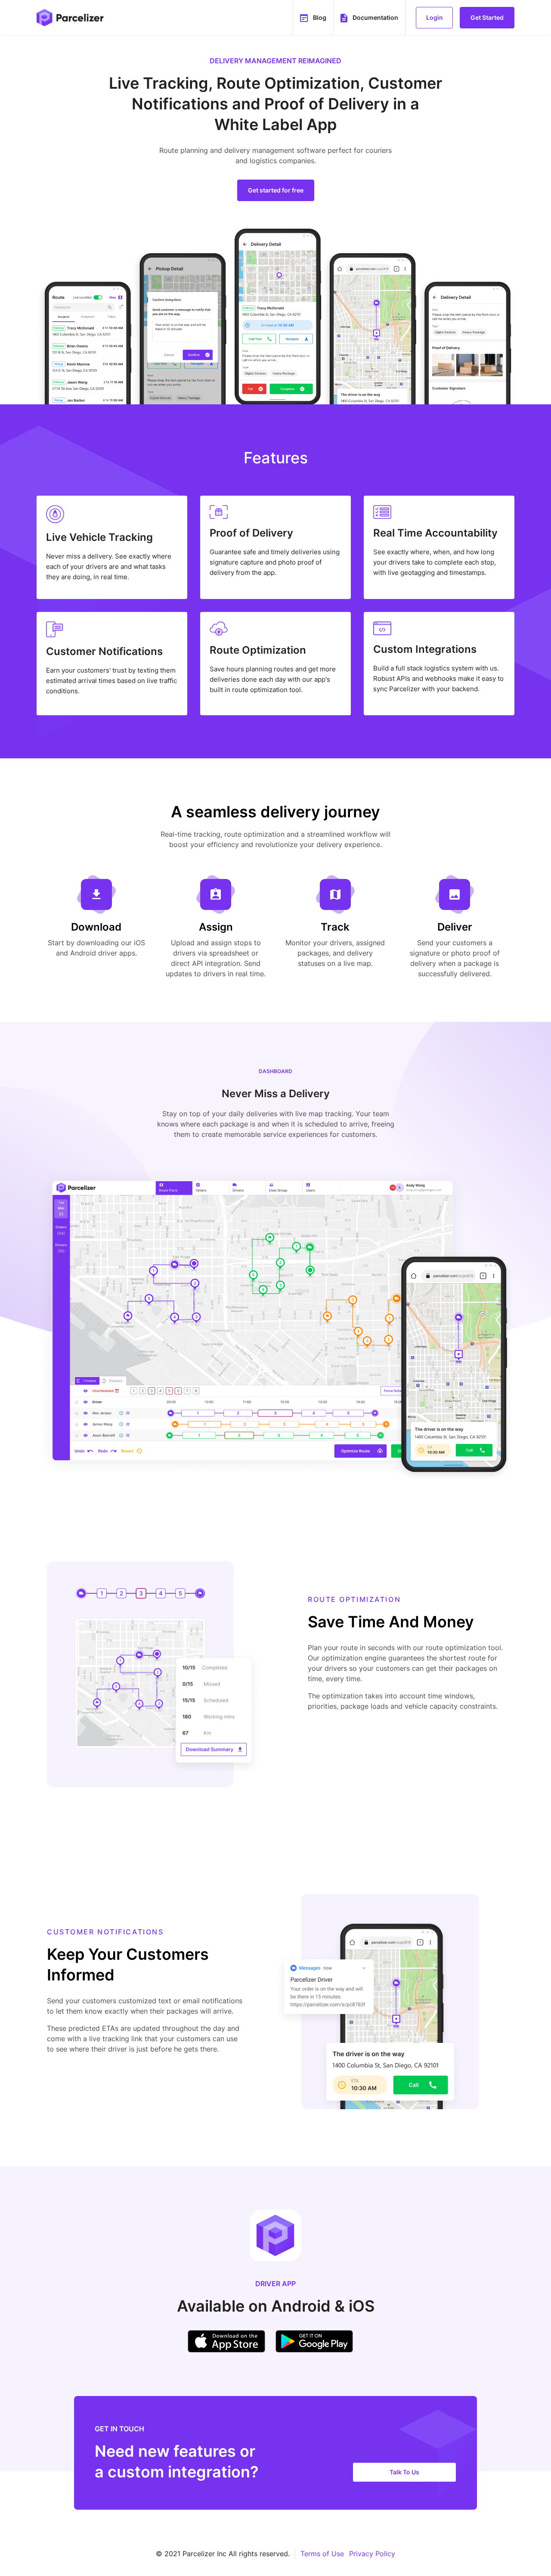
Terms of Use (322, 2554)
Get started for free (276, 190)
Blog (320, 17)
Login (435, 17)
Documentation (375, 17)
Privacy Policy (372, 2554)
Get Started (487, 17)
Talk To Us (404, 2472)
